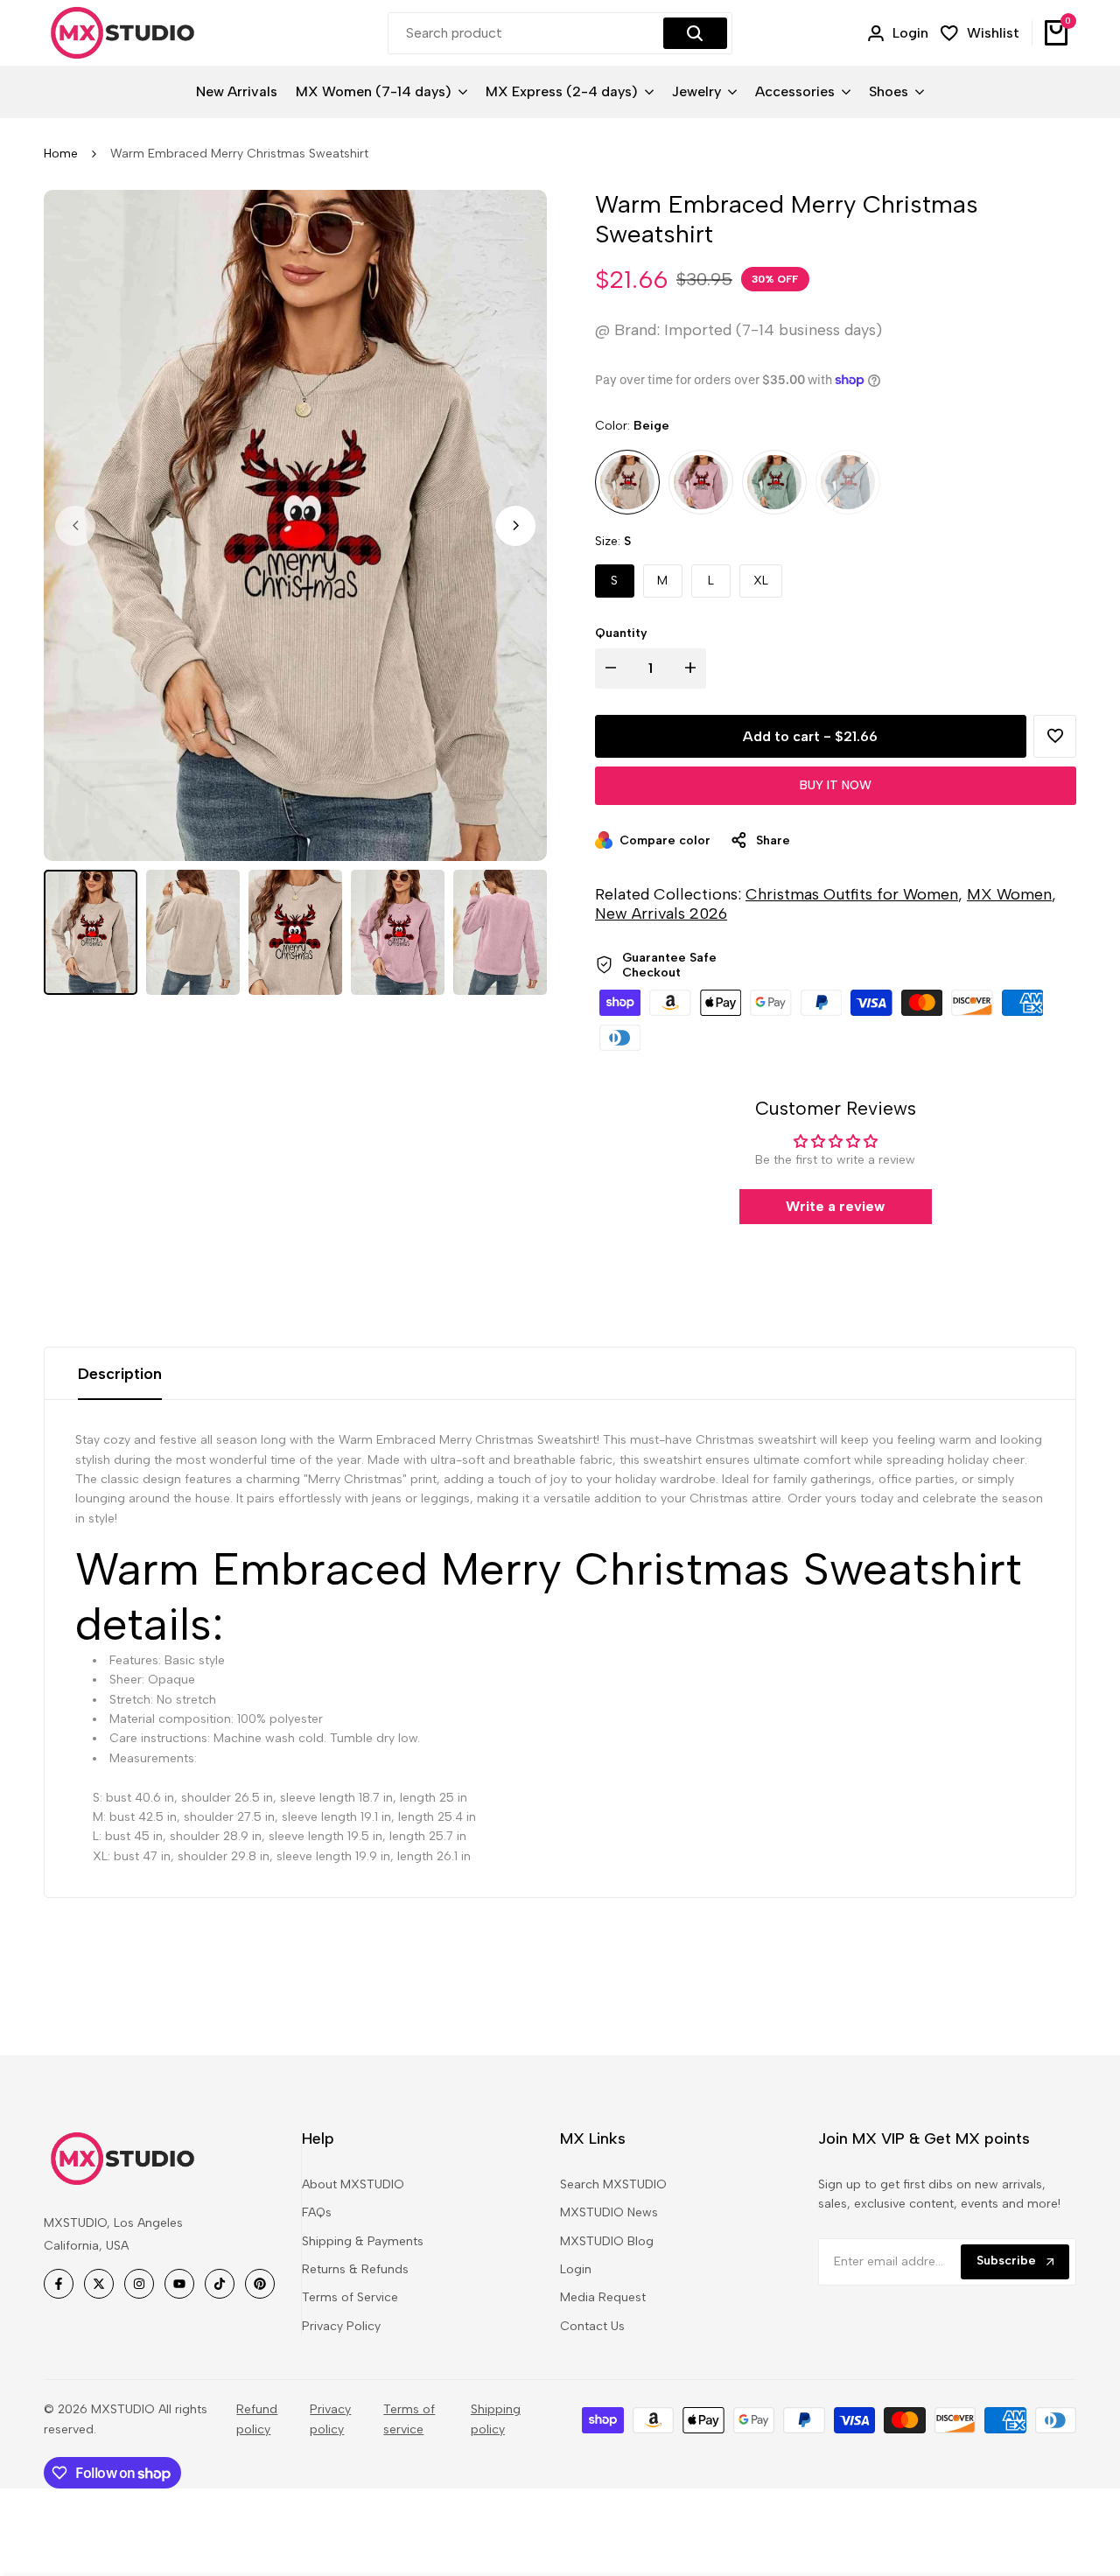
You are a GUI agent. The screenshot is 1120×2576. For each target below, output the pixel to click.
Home (61, 154)
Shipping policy (496, 2419)
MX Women (1009, 894)
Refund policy (257, 2419)
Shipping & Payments (363, 2241)
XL (761, 581)
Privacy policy (330, 2419)
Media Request (603, 2297)
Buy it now (836, 785)
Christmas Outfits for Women (852, 894)
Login (576, 2269)
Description (120, 1374)
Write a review (835, 1206)
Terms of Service (350, 2297)
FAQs (317, 2212)
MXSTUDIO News (609, 2212)
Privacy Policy (341, 2326)
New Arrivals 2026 (661, 913)
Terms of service (409, 2419)
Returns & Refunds (355, 2269)
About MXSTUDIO (353, 2184)
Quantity (621, 633)
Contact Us (592, 2326)
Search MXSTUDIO (613, 2184)
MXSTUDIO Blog (607, 2241)
